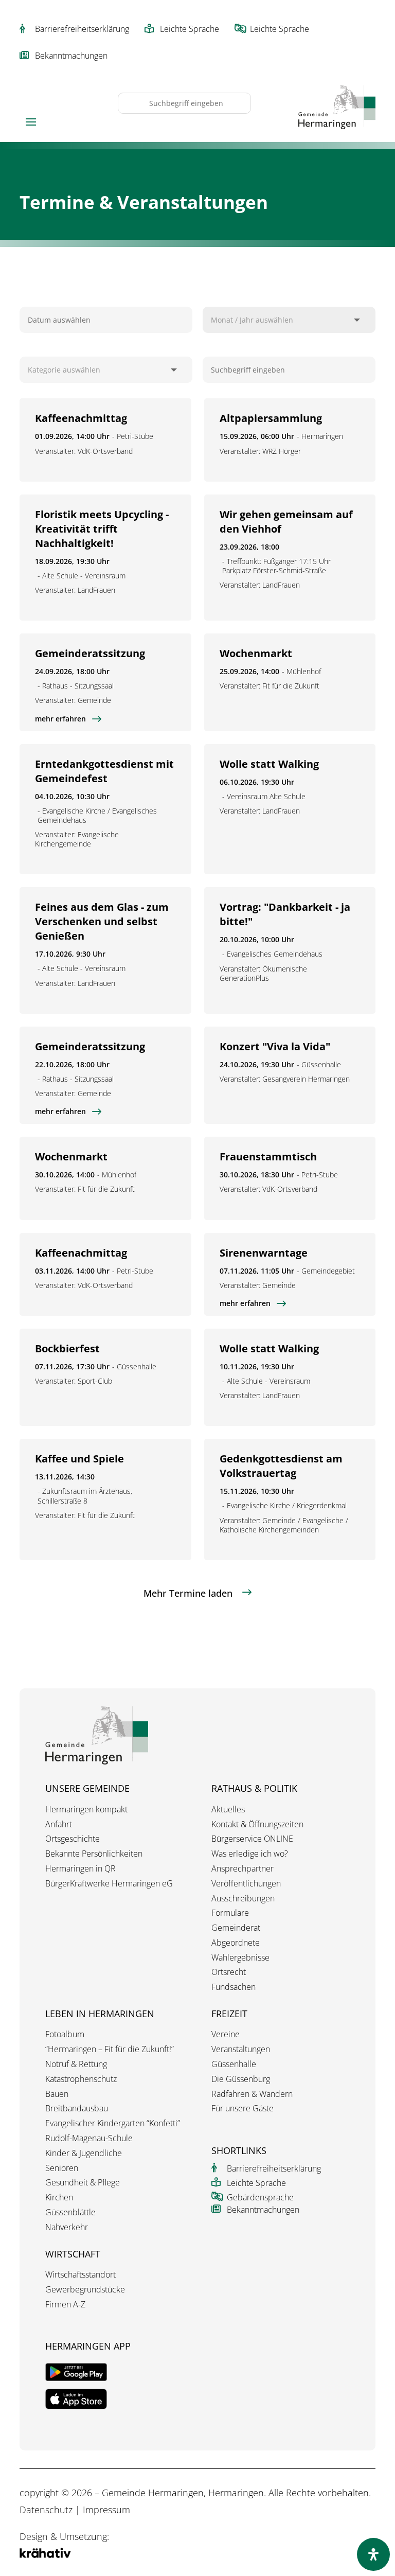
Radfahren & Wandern (252, 2094)
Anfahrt (59, 1824)
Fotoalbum (65, 2034)
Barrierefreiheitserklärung (82, 29)
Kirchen (59, 2198)
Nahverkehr (67, 2227)
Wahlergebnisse (240, 1958)
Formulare (230, 1913)
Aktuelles (228, 1810)
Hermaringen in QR (80, 1869)
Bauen (57, 2094)
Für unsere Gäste (243, 2109)
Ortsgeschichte (73, 1839)
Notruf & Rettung (76, 2064)
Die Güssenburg (241, 2079)
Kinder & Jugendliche (84, 2153)
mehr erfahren (60, 719)
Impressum (106, 2510)
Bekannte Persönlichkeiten (94, 1854)
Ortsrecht (229, 1972)
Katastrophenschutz (81, 2079)
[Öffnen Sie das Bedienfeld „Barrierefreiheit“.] (373, 2554)
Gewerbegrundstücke (85, 2290)
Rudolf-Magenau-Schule (89, 2138)
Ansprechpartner (243, 1869)
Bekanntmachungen (71, 56)
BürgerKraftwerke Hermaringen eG (109, 1884)
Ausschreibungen (243, 1899)
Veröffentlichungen (246, 1884)
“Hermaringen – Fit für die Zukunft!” (110, 2049)
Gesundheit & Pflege (83, 2183)
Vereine (226, 2034)
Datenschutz (46, 2510)
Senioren (62, 2168)
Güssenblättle (70, 2212)
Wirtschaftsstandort (80, 2275)
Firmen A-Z (65, 2305)
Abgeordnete (236, 1943)
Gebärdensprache (260, 2197)
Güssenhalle (234, 2064)
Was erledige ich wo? (250, 1854)
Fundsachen (234, 1987)
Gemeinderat (236, 1928)
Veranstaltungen (241, 2049)
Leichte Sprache (190, 29)
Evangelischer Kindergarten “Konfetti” (113, 2123)
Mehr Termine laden (188, 1593)
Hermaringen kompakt (86, 1810)
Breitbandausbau (77, 2109)
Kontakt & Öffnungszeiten (257, 1824)
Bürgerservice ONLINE (252, 1839)
